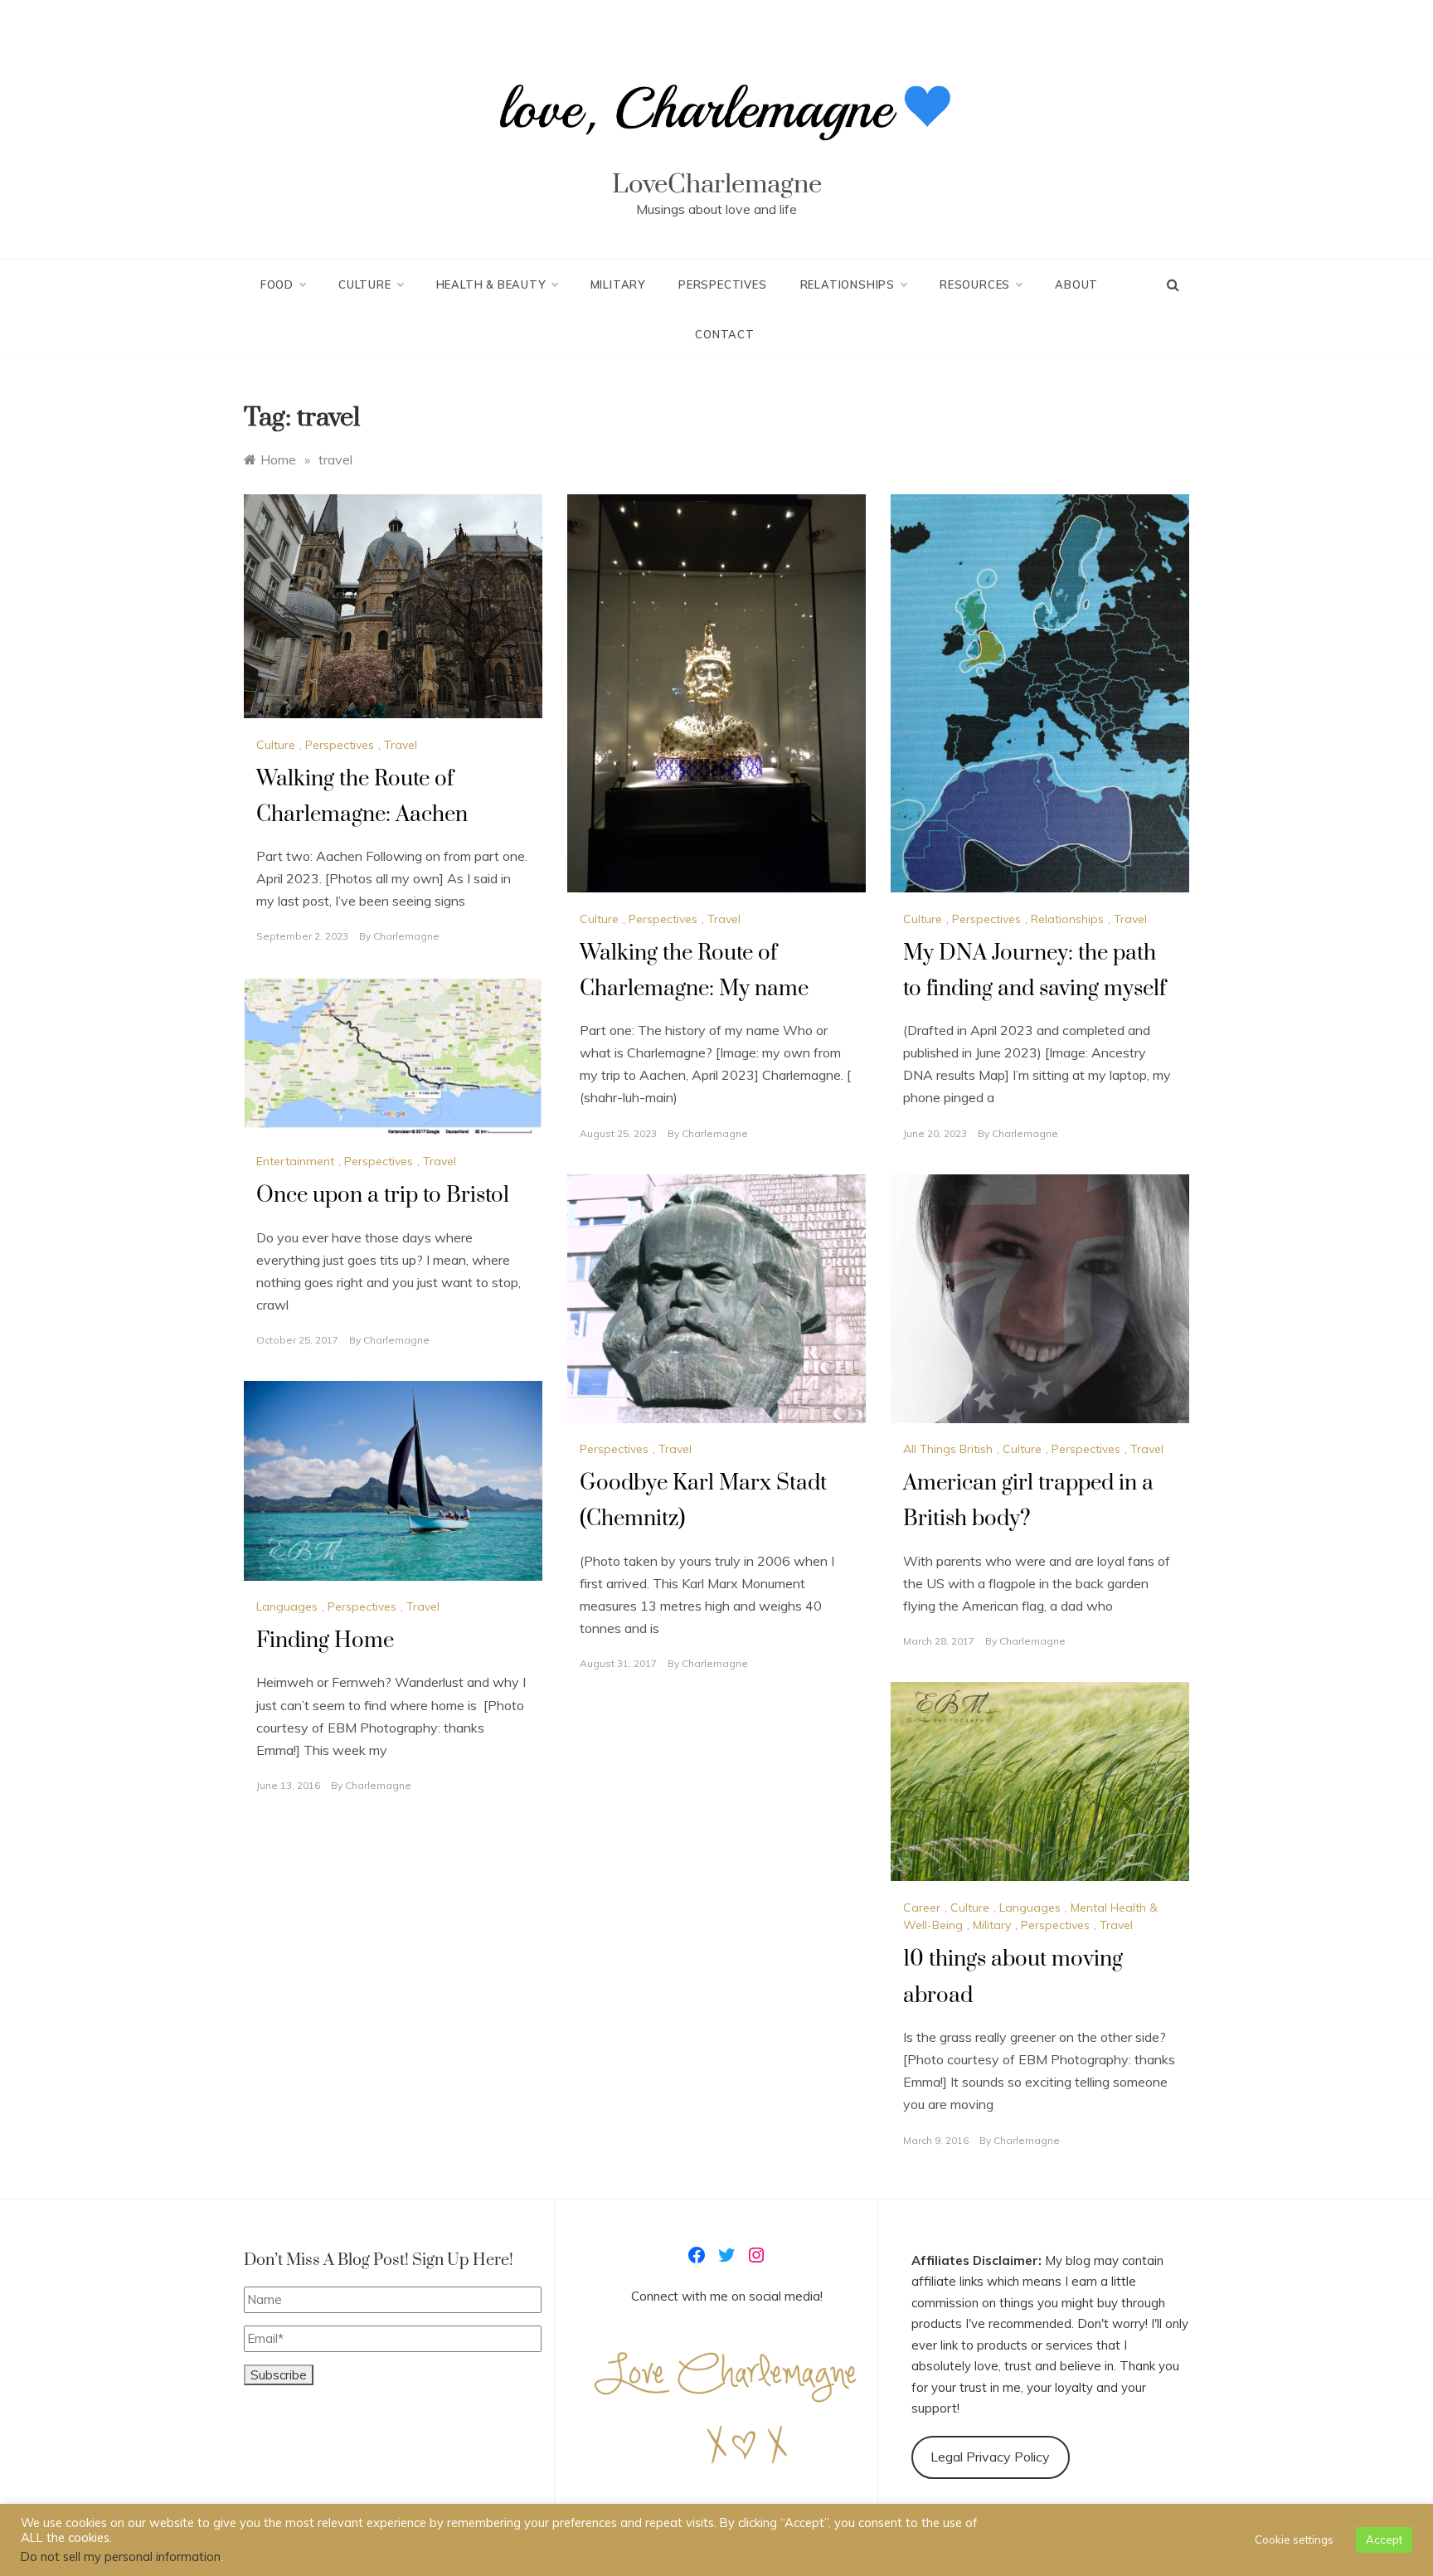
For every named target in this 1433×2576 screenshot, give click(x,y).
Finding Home (325, 1641)
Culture (365, 284)
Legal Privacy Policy (990, 2457)
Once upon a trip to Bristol (383, 1196)
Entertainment (295, 1161)
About (1076, 284)
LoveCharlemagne (717, 185)
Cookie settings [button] (1294, 2540)
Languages (287, 1606)
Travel (401, 745)
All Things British (948, 1449)
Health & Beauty (491, 284)
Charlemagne (406, 936)
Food (277, 284)
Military (618, 284)
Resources (975, 284)
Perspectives (723, 284)
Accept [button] (1384, 2540)
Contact (725, 334)
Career (922, 1908)
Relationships (848, 284)
